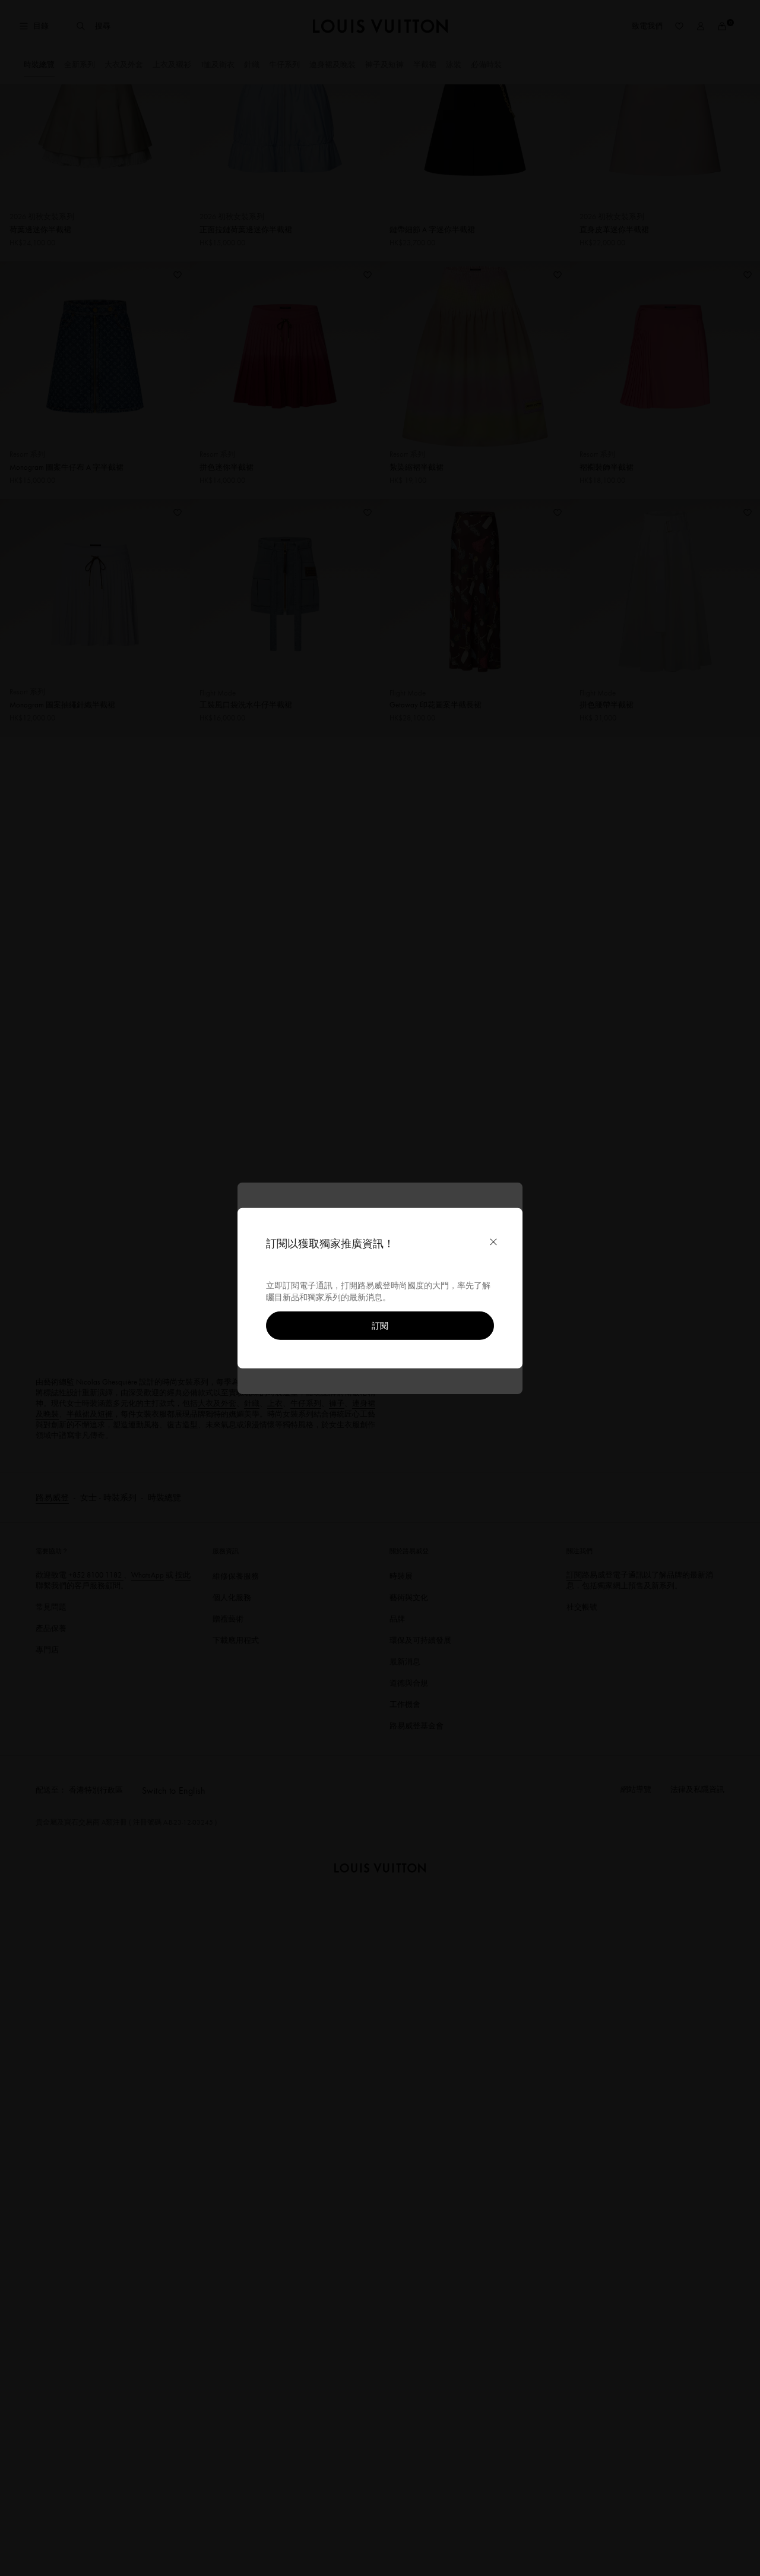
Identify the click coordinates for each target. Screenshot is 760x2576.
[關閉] (493, 1241)
